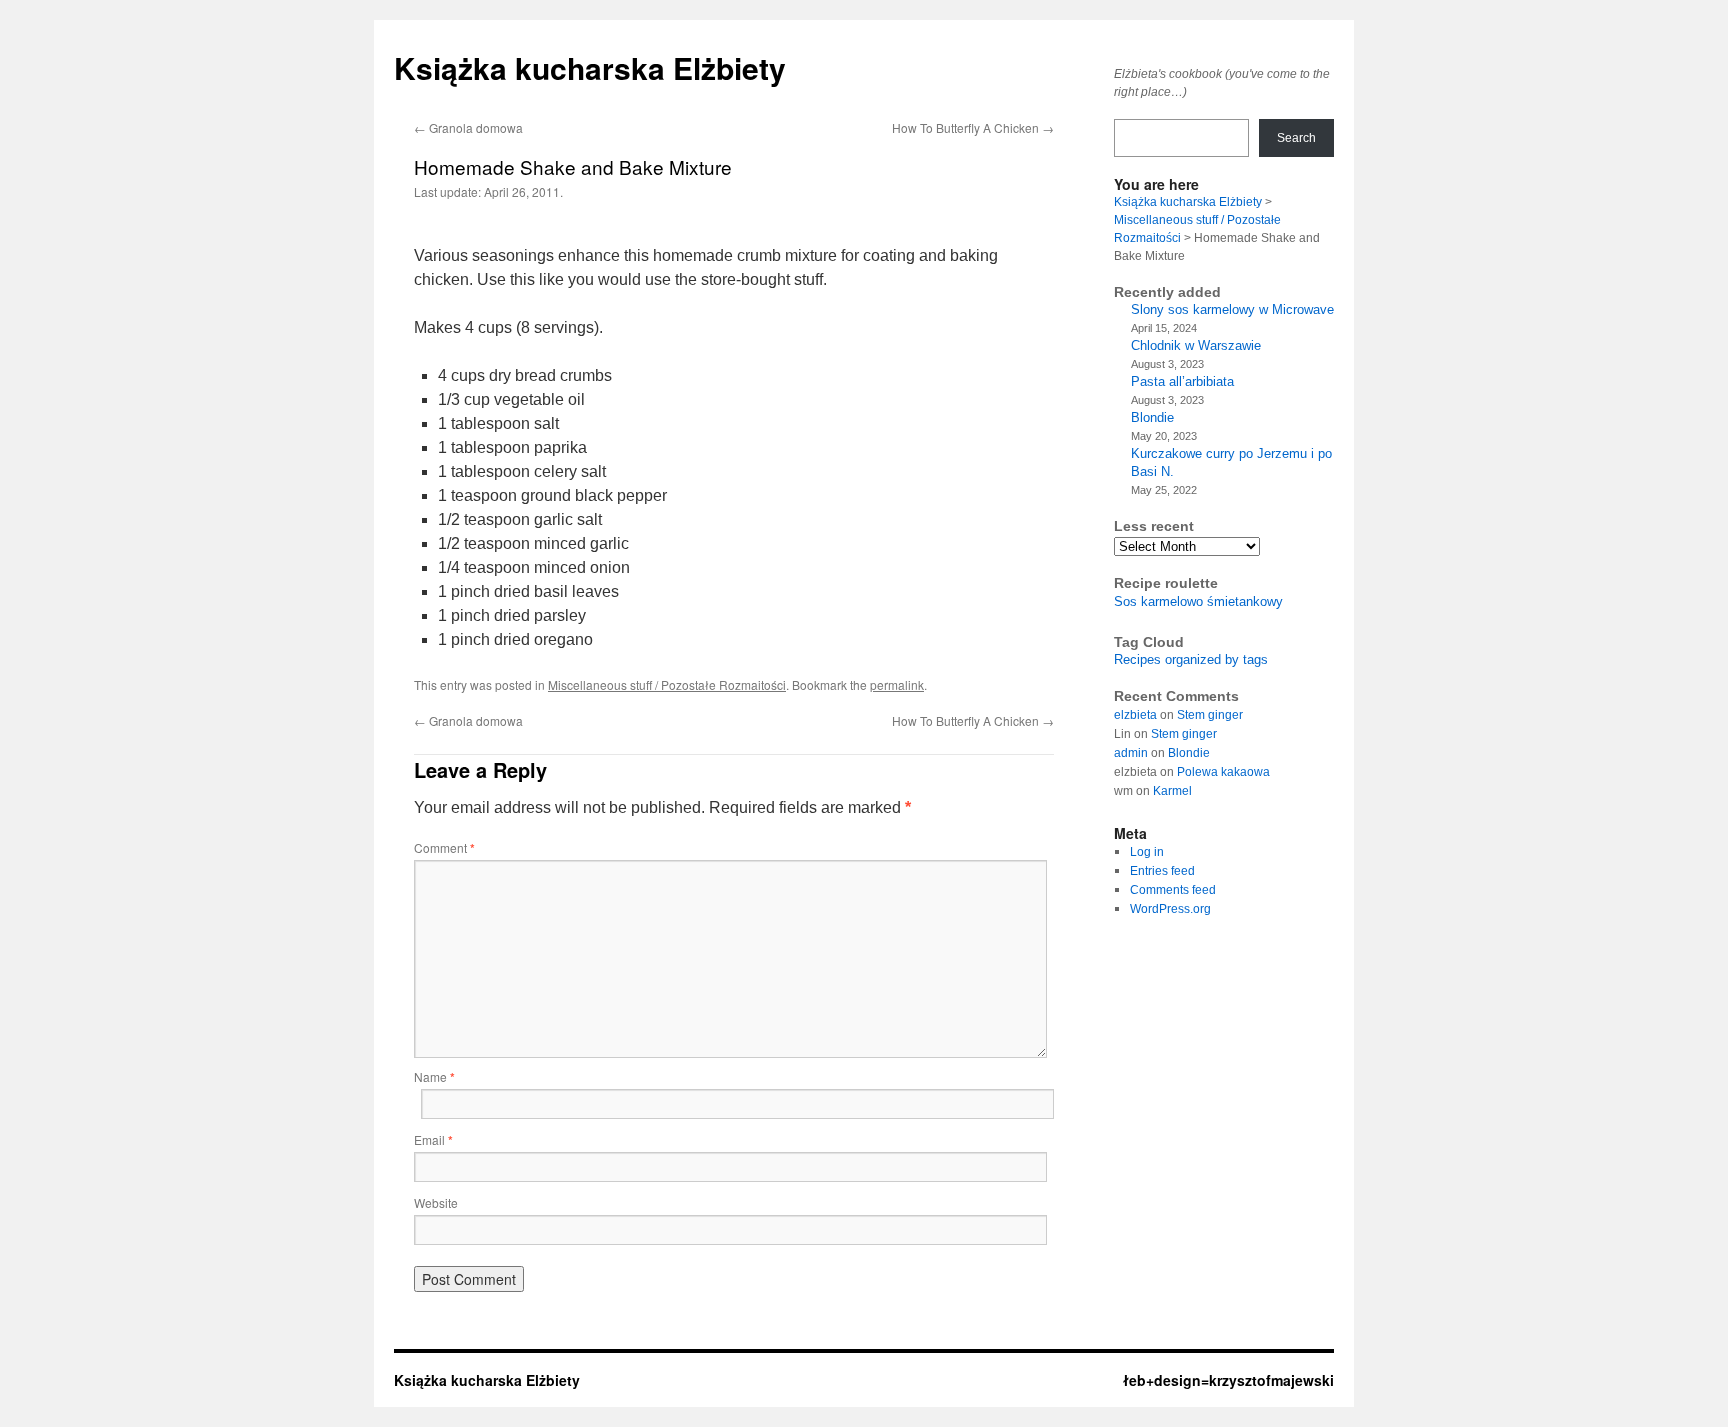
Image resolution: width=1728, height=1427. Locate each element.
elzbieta (1135, 715)
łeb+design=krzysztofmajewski (1228, 1380)
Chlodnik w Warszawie (1196, 345)
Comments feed (1173, 890)
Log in (1147, 852)
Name (434, 1076)
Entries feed (1162, 871)
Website (436, 1202)
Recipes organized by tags (1191, 659)
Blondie (1152, 417)
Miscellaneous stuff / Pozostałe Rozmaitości (667, 684)
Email (433, 1139)
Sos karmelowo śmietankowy (1198, 601)
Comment (444, 847)
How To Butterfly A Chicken (973, 127)
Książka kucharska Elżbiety (590, 67)
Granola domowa (468, 127)
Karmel (1172, 791)
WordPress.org (1170, 909)
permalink (897, 684)
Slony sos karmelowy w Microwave (1232, 309)
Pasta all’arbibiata (1182, 381)
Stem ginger (1210, 715)
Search (1296, 138)
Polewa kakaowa (1223, 772)
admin (1131, 753)
